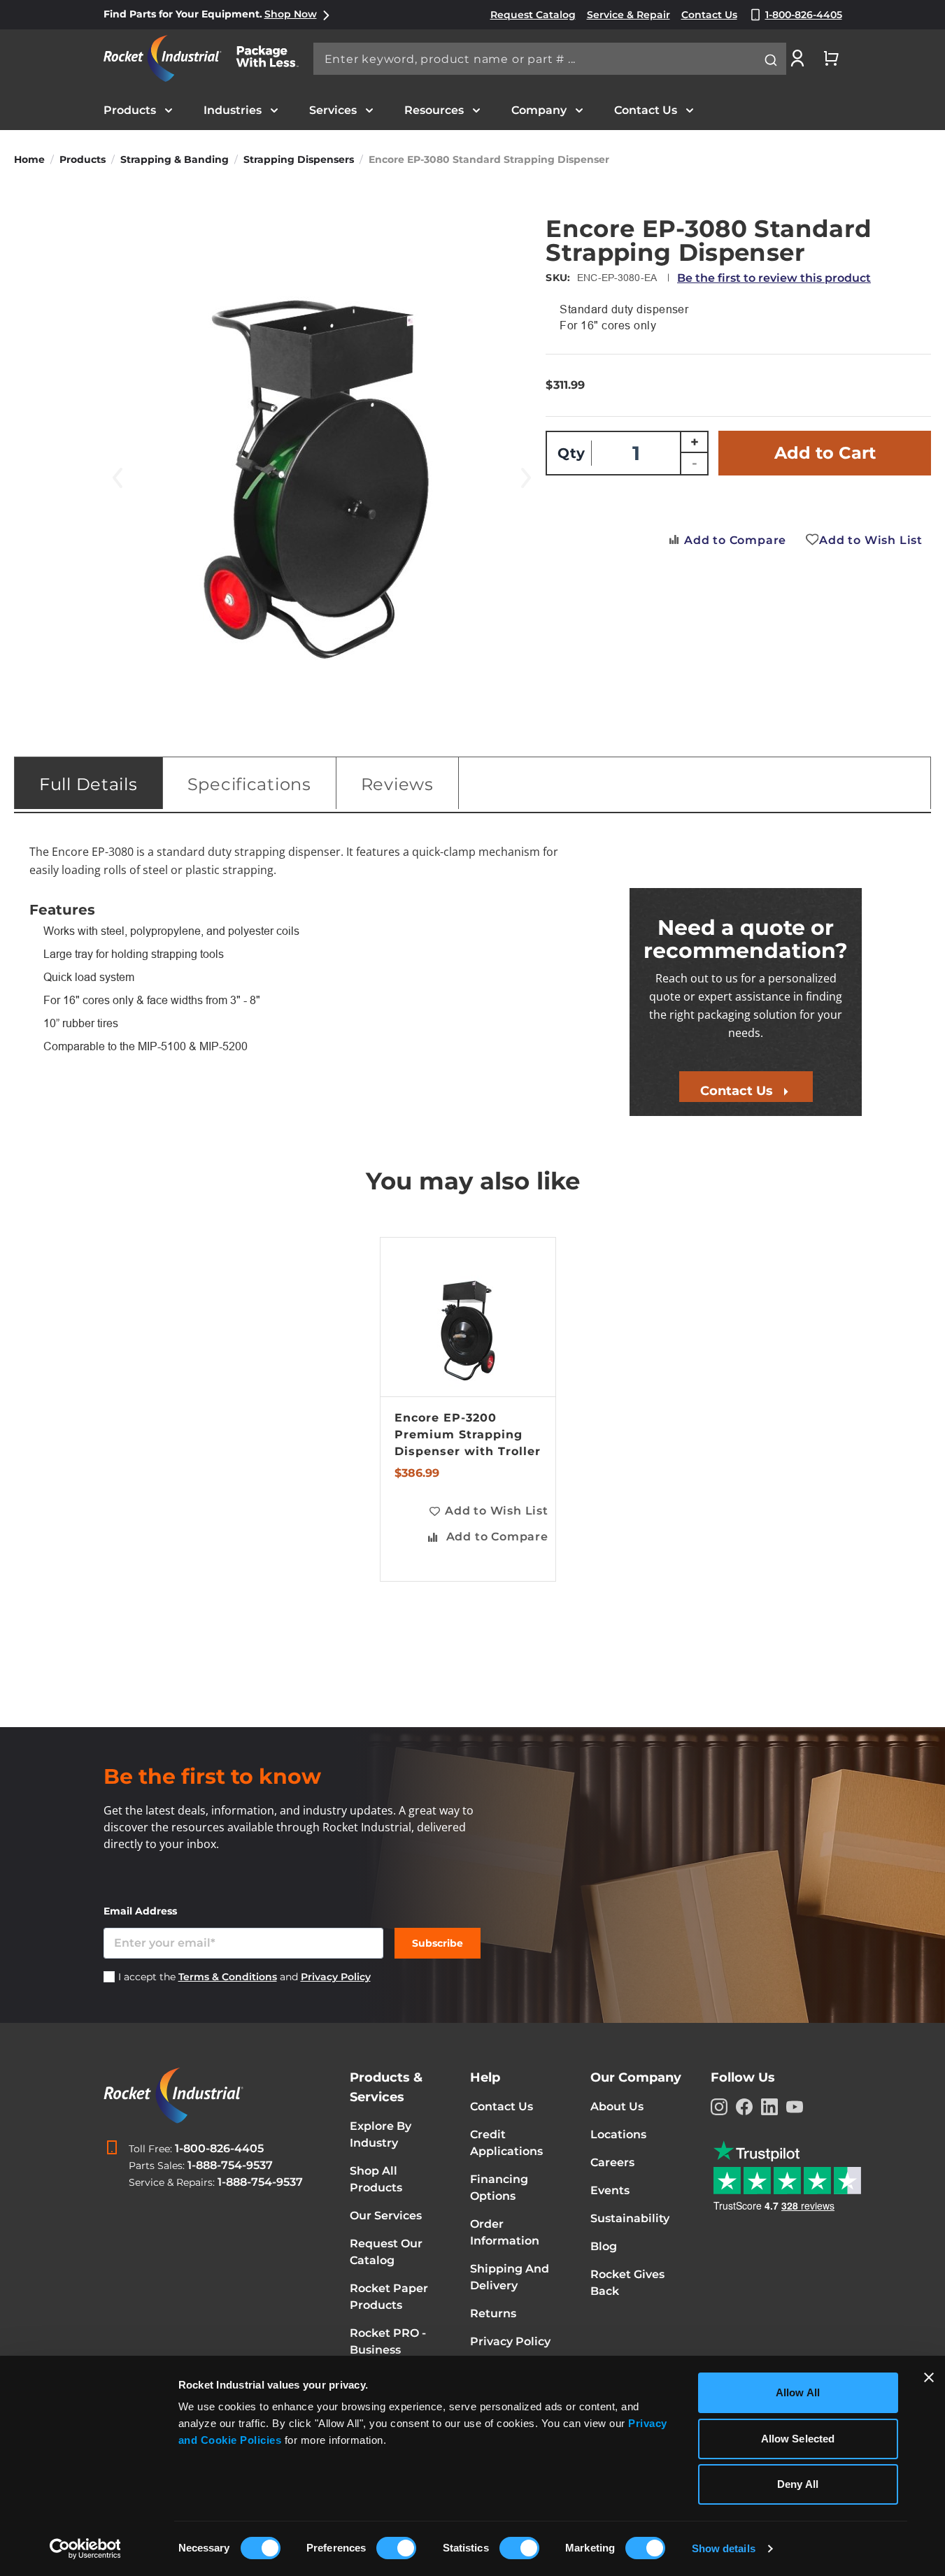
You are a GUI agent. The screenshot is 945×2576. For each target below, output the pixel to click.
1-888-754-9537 (230, 2165)
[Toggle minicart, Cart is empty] (831, 58)
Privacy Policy (336, 1977)
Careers (612, 2162)
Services (333, 110)
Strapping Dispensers (299, 159)
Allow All (798, 2392)
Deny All (798, 2484)
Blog (604, 2246)
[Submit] (771, 60)
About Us (617, 2106)
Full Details (88, 784)
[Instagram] (719, 2107)
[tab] (88, 783)
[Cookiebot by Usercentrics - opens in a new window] (85, 2549)
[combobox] (550, 59)
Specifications (249, 784)
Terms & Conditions (228, 1977)
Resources (434, 110)
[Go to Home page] (208, 58)
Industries (233, 110)
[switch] (396, 2549)
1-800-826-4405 (219, 2148)
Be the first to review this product (774, 278)
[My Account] (797, 58)
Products (130, 110)
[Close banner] (929, 2377)
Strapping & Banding (175, 159)
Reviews (397, 784)
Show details (724, 2548)
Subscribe (438, 1943)
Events (610, 2190)
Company (539, 110)
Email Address (140, 1911)
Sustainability (630, 2218)
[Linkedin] (769, 2107)
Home (29, 159)
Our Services (386, 2216)
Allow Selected (798, 2439)
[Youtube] (795, 2107)
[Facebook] (744, 2107)
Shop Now (291, 14)
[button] (488, 1511)
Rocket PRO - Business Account (388, 2350)
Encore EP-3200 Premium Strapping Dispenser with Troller (468, 1434)
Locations (618, 2134)
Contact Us (646, 110)
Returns (493, 2313)
